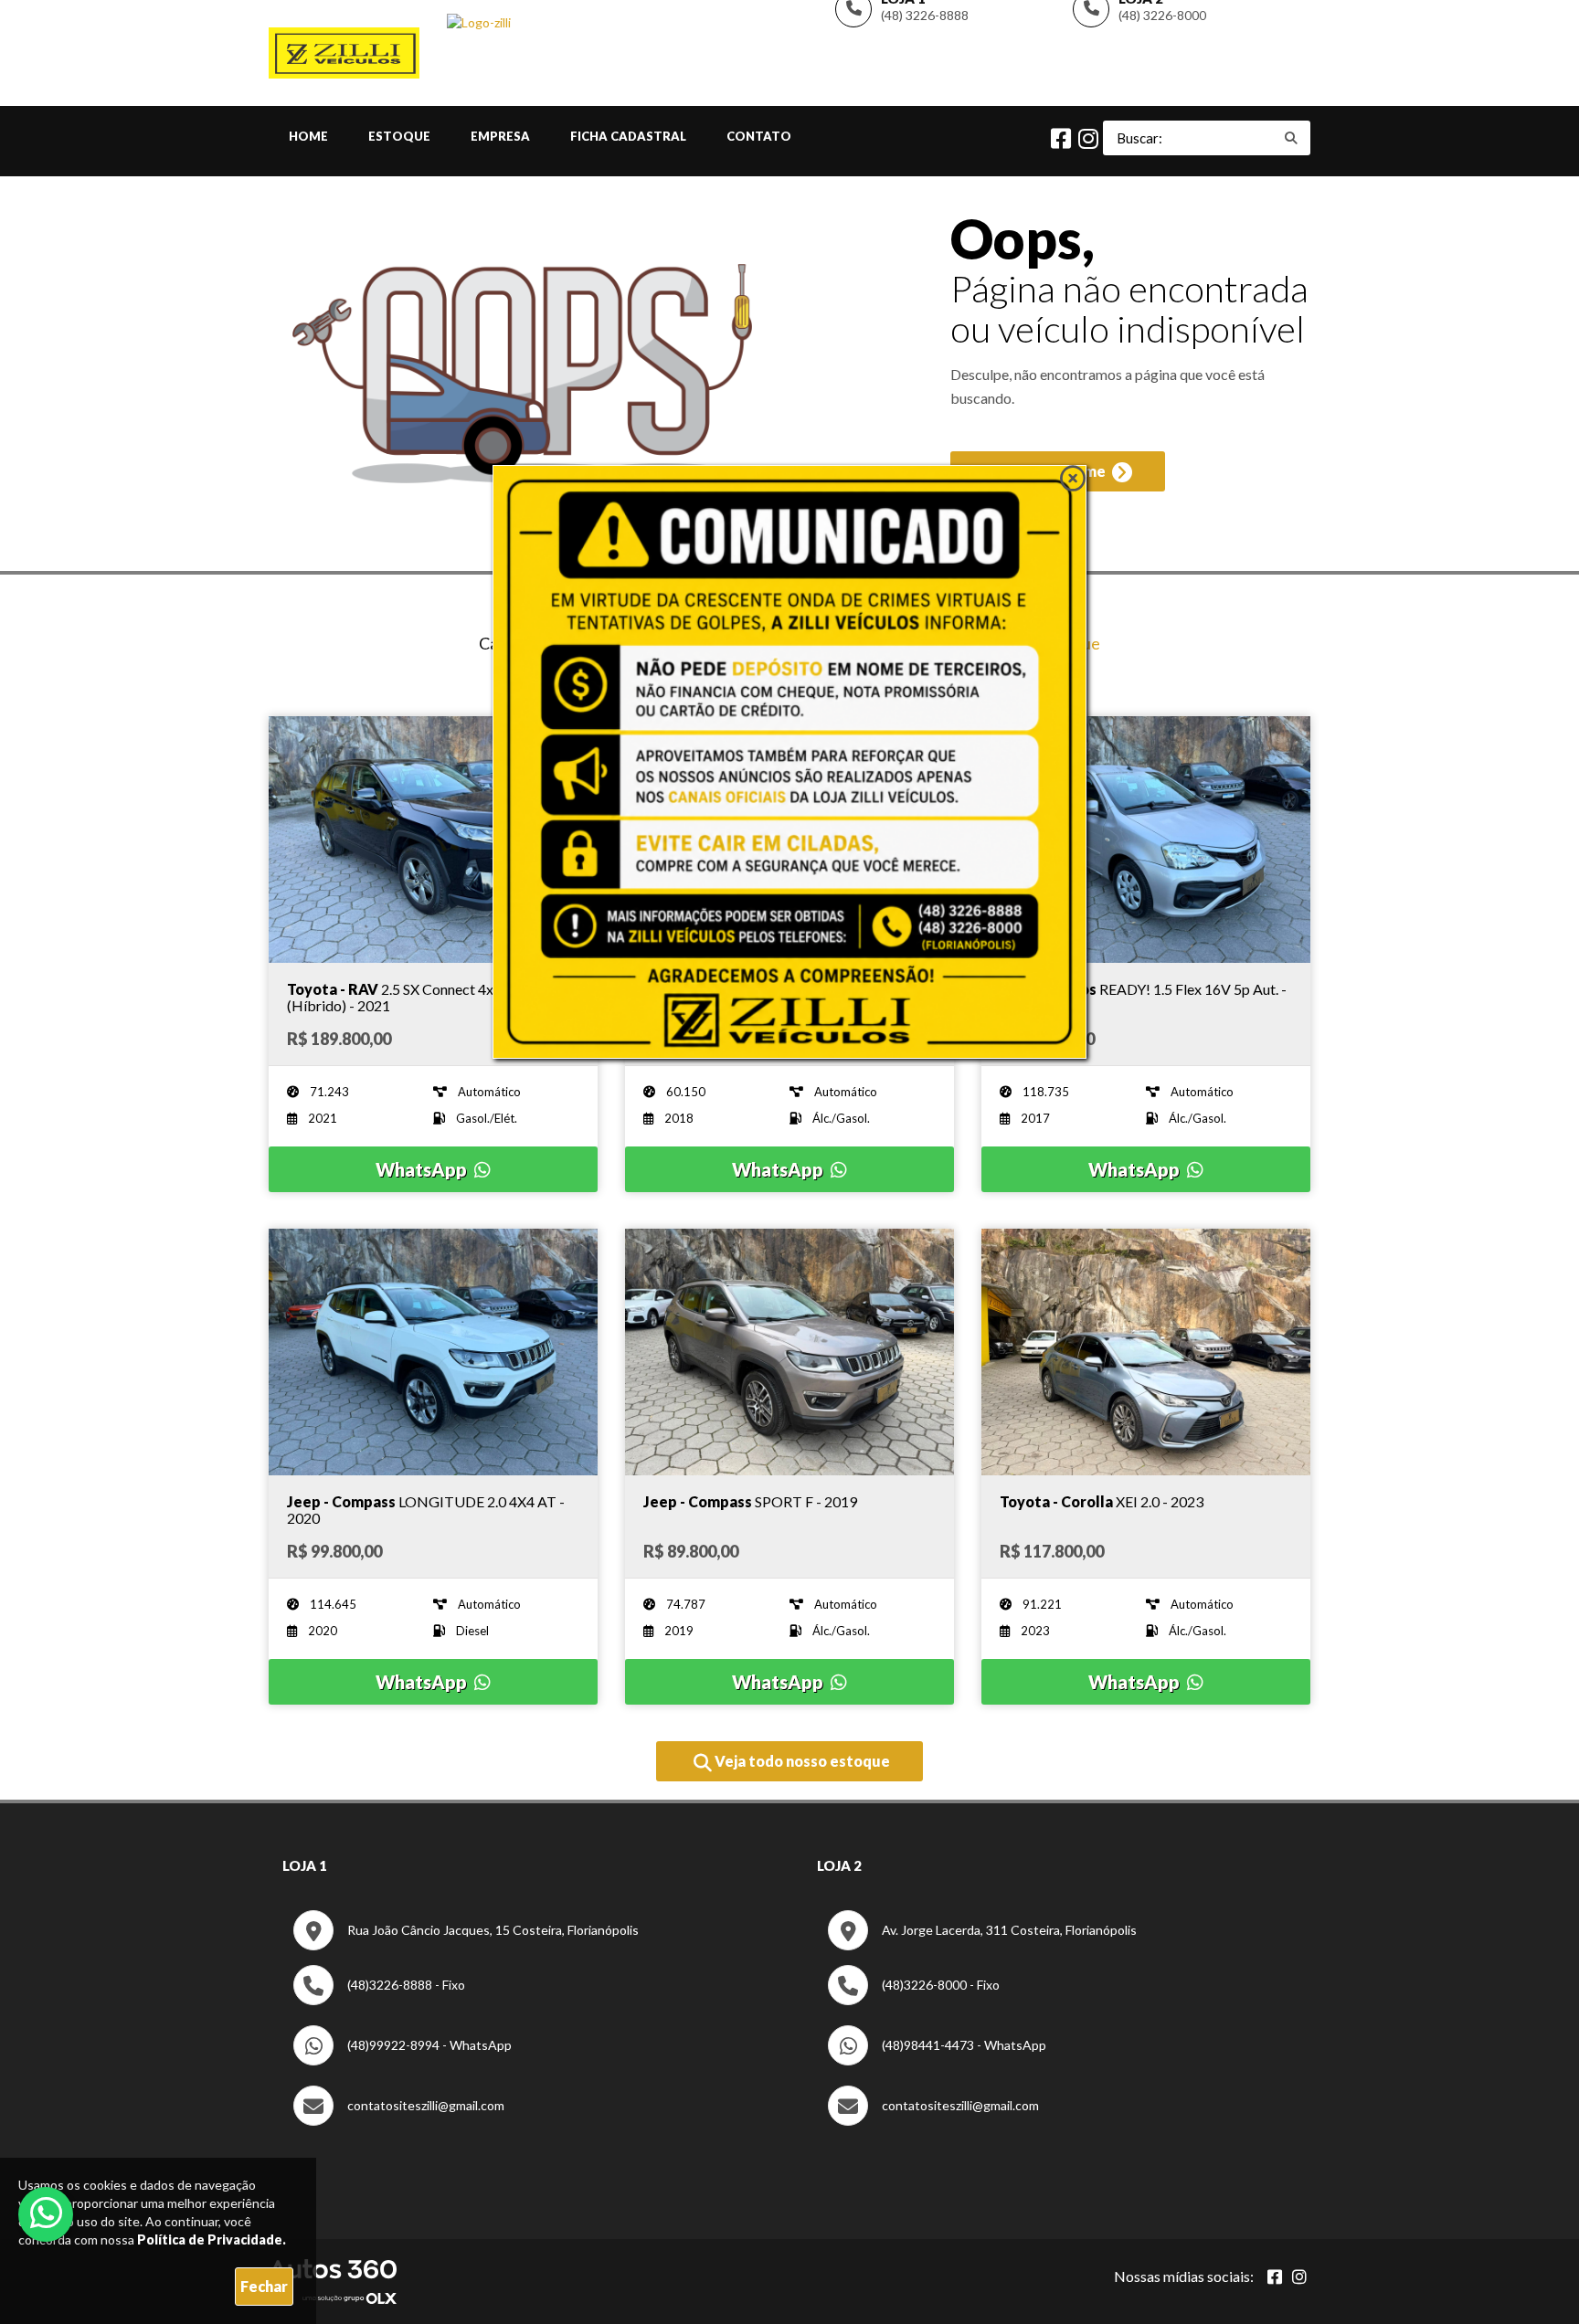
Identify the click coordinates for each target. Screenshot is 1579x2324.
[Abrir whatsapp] (46, 2213)
